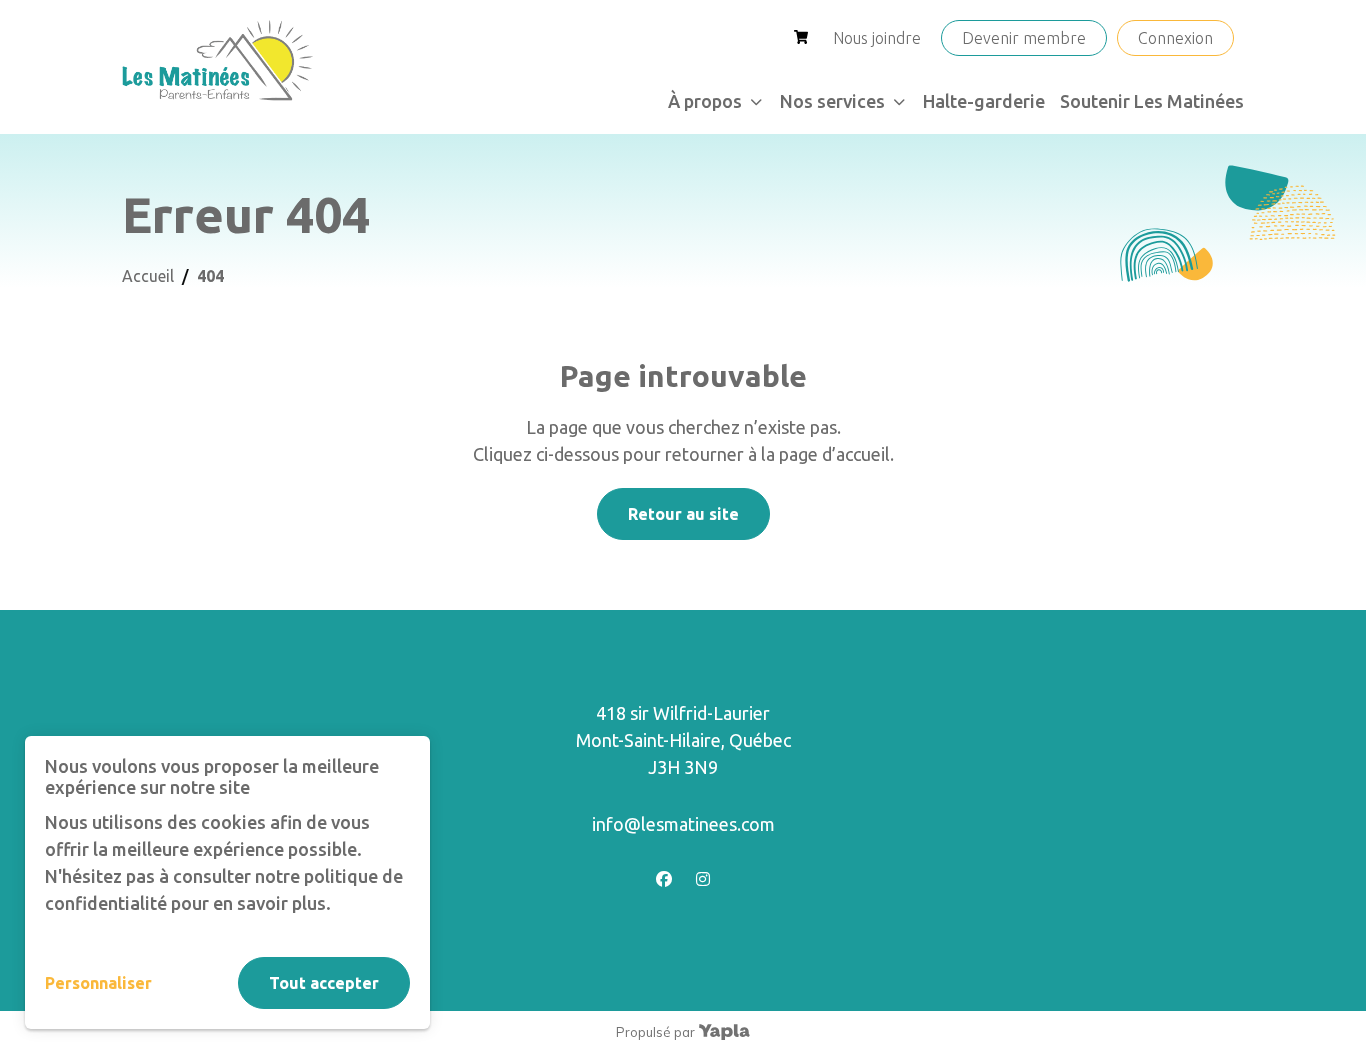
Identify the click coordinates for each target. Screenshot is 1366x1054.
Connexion (1175, 38)
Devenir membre (1024, 38)
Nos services (832, 101)
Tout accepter (324, 983)
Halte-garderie (984, 101)
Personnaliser (98, 983)
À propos (705, 101)
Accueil (148, 276)
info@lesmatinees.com (683, 824)
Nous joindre (877, 38)
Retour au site (683, 514)
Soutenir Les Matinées (1152, 101)
